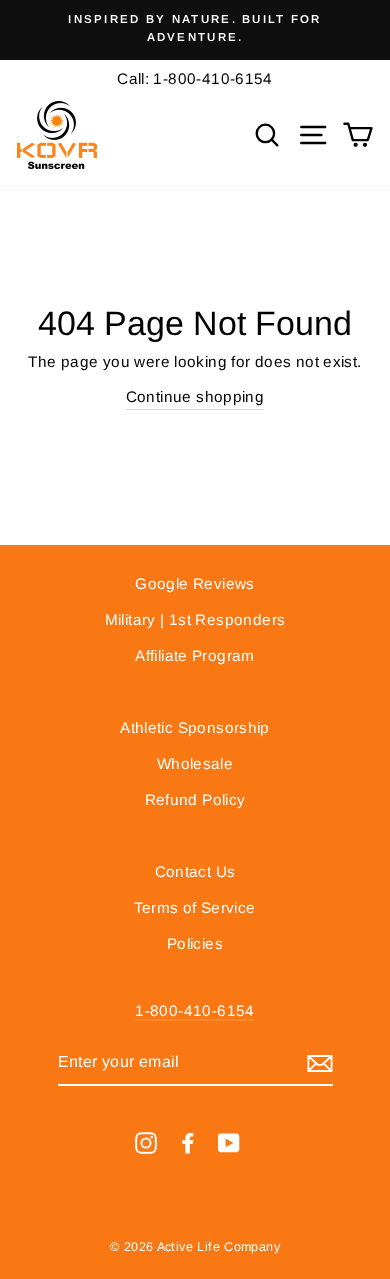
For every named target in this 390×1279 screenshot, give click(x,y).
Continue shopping (195, 396)
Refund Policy (195, 799)
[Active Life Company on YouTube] (229, 1142)
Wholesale (195, 763)
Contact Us (195, 871)
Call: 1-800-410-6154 (195, 78)
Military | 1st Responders (195, 619)
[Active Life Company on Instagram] (146, 1142)
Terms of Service (194, 907)
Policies (195, 943)
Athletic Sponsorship (195, 727)
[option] (195, 28)
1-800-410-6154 (194, 1010)
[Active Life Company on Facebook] (188, 1142)
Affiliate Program (195, 655)
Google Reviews (194, 583)
